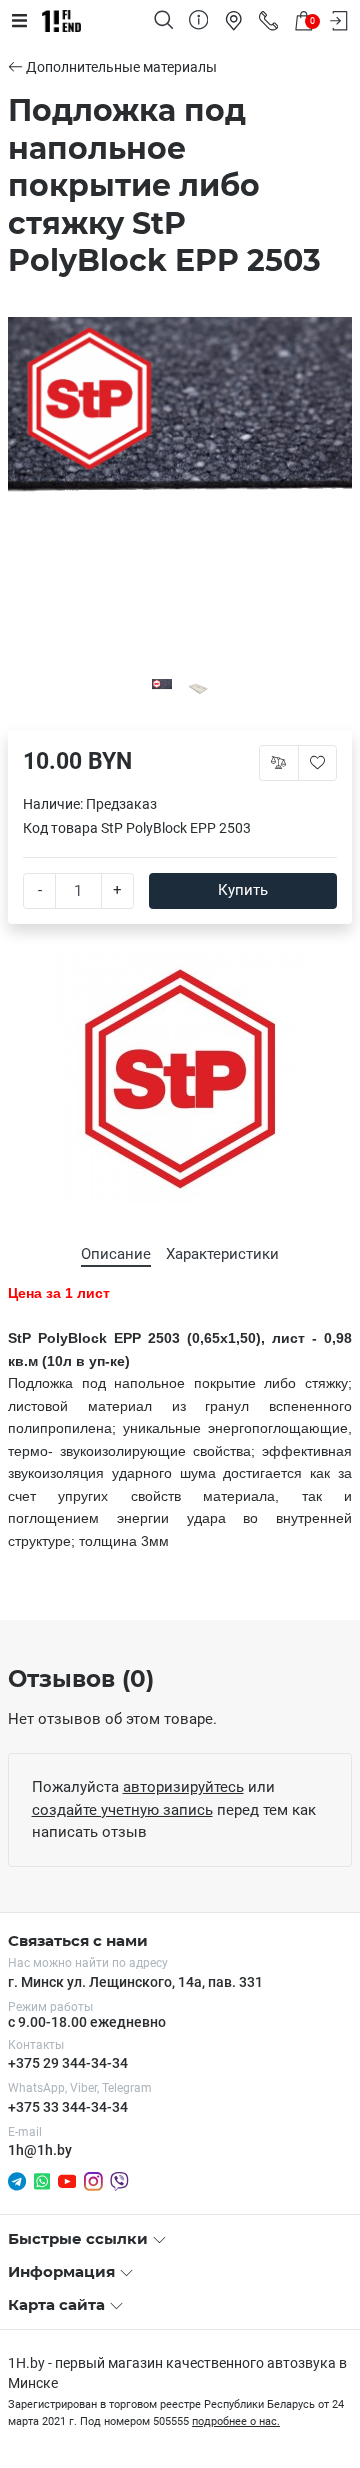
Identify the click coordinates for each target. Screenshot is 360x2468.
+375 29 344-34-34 (68, 2063)
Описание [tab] (116, 1254)
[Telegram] (17, 2180)
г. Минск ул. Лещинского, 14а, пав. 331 (135, 1982)
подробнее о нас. (236, 2421)
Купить (243, 890)
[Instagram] (93, 2180)
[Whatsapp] (42, 2180)
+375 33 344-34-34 (68, 2107)
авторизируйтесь (183, 1787)
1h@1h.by (40, 2150)
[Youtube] (67, 2180)
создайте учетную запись (122, 1810)
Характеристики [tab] (222, 1254)
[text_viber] (119, 2180)
